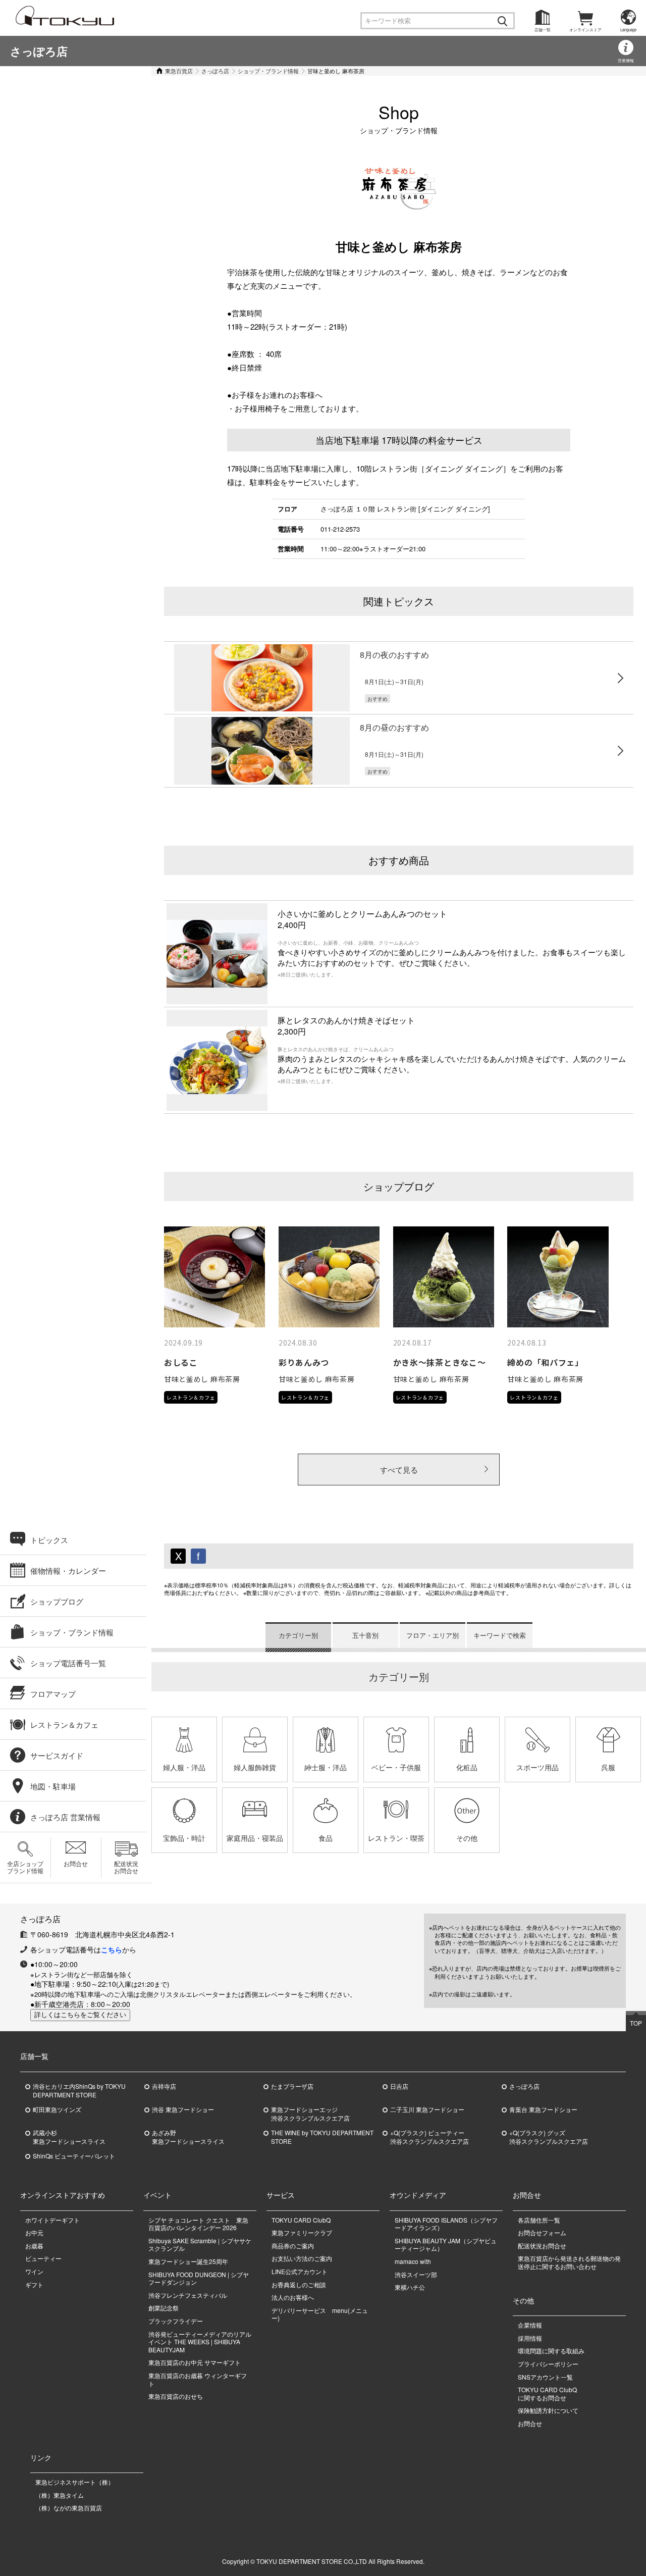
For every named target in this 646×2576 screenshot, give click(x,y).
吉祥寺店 (164, 2086)
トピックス (49, 1540)
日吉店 (399, 2086)
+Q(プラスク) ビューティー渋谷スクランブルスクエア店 (429, 2137)
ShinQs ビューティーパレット (74, 2156)
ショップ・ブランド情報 (268, 71)
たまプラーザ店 (292, 2086)
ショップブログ (57, 1601)
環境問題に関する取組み (551, 2351)
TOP (636, 2023)
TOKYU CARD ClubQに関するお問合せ (547, 2393)
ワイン (34, 2271)
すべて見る (399, 1470)
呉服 (608, 1767)
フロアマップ (53, 1694)
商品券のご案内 (293, 2246)
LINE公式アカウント (300, 2271)
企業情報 (530, 2325)
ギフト (34, 2284)
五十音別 (365, 1635)
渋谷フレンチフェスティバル (188, 2295)
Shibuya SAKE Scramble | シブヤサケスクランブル (200, 2245)
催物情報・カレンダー (68, 1570)
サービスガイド (57, 1755)
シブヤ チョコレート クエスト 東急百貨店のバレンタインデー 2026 (198, 2224)
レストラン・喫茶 (396, 1838)
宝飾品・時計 (184, 1838)
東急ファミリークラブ (302, 2232)
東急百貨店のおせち (176, 2396)
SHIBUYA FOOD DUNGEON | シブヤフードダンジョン (199, 2278)
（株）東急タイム (60, 2495)
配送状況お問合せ (126, 1867)
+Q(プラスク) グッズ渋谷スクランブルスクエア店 (549, 2137)
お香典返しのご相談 (299, 2284)
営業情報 (626, 60)
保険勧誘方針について (548, 2410)
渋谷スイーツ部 (416, 2274)
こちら (112, 1949)
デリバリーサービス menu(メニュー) (320, 2314)
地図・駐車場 (53, 1786)
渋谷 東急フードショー (183, 2109)
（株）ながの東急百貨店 (69, 2508)
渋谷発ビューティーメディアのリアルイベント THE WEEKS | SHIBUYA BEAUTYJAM (200, 2342)
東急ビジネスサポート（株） (75, 2482)
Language (628, 30)
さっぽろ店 (39, 51)
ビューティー (43, 2258)
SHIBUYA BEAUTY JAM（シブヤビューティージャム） (446, 2245)
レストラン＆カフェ (64, 1724)
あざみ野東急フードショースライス (188, 2137)
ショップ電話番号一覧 (68, 1663)
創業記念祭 (164, 2308)
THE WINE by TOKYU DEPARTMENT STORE (322, 2137)
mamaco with (413, 2261)
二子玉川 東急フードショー (427, 2109)
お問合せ (76, 1863)
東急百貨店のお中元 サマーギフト (195, 2362)
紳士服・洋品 (326, 1767)
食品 (326, 1838)
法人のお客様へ (293, 2297)
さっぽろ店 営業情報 (65, 1817)
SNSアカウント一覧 (545, 2377)
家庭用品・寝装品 (255, 1838)
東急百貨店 (179, 71)
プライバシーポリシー (548, 2364)
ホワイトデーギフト (52, 2220)
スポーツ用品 (537, 1767)
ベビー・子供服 (396, 1767)
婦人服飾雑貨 (255, 1767)
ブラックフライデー (176, 2321)
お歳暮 (34, 2246)
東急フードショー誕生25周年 (188, 2261)
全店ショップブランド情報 (25, 1867)
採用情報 (530, 2338)
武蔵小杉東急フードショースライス (69, 2137)
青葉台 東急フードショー (543, 2109)
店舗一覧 (543, 30)
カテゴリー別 (298, 1635)
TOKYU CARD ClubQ (301, 2220)
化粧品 (467, 1767)
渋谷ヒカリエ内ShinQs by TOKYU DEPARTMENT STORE (79, 2091)
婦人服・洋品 (184, 1767)
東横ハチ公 (410, 2287)
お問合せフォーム (542, 2232)
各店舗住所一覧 (539, 2220)
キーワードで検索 (500, 1635)
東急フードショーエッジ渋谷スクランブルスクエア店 (310, 2114)
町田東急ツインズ (57, 2109)
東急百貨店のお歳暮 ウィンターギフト (198, 2379)
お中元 (34, 2232)
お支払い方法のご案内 (302, 2258)
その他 (467, 1838)
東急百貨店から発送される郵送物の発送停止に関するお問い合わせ (569, 2262)
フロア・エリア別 (433, 1635)
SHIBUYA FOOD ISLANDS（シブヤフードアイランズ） (446, 2224)
